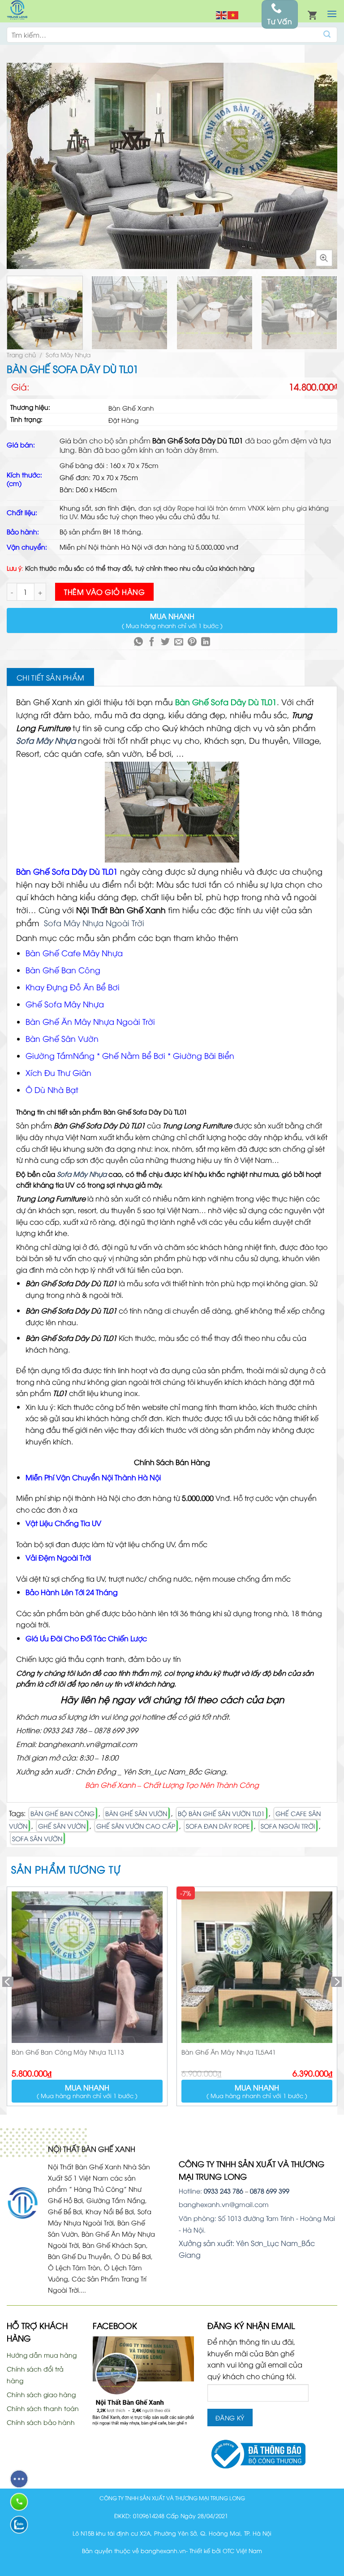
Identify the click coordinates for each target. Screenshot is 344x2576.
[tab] (50, 677)
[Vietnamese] (233, 14)
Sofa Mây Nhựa (68, 354)
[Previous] (18, 166)
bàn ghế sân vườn (136, 1813)
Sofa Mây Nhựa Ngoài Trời (93, 923)
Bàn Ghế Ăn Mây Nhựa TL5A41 (229, 2052)
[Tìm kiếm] (327, 35)
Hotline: (211, 2191)
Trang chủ (21, 354)
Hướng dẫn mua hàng (42, 2355)
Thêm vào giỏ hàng (104, 592)
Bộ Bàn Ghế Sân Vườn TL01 (221, 1813)
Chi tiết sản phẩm (50, 677)
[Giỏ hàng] (312, 14)
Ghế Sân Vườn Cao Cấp (136, 1826)
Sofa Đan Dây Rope (218, 1826)
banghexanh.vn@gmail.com (224, 2204)
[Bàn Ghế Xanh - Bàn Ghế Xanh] (17, 11)
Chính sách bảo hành (41, 2422)
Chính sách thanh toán (43, 2408)
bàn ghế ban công (62, 1813)
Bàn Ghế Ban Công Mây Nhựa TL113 (68, 2052)
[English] (222, 14)
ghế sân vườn (62, 1826)
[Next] (326, 166)
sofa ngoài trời (288, 1826)
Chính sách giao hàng (41, 2394)
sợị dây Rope (174, 508)
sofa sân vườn (37, 1838)
